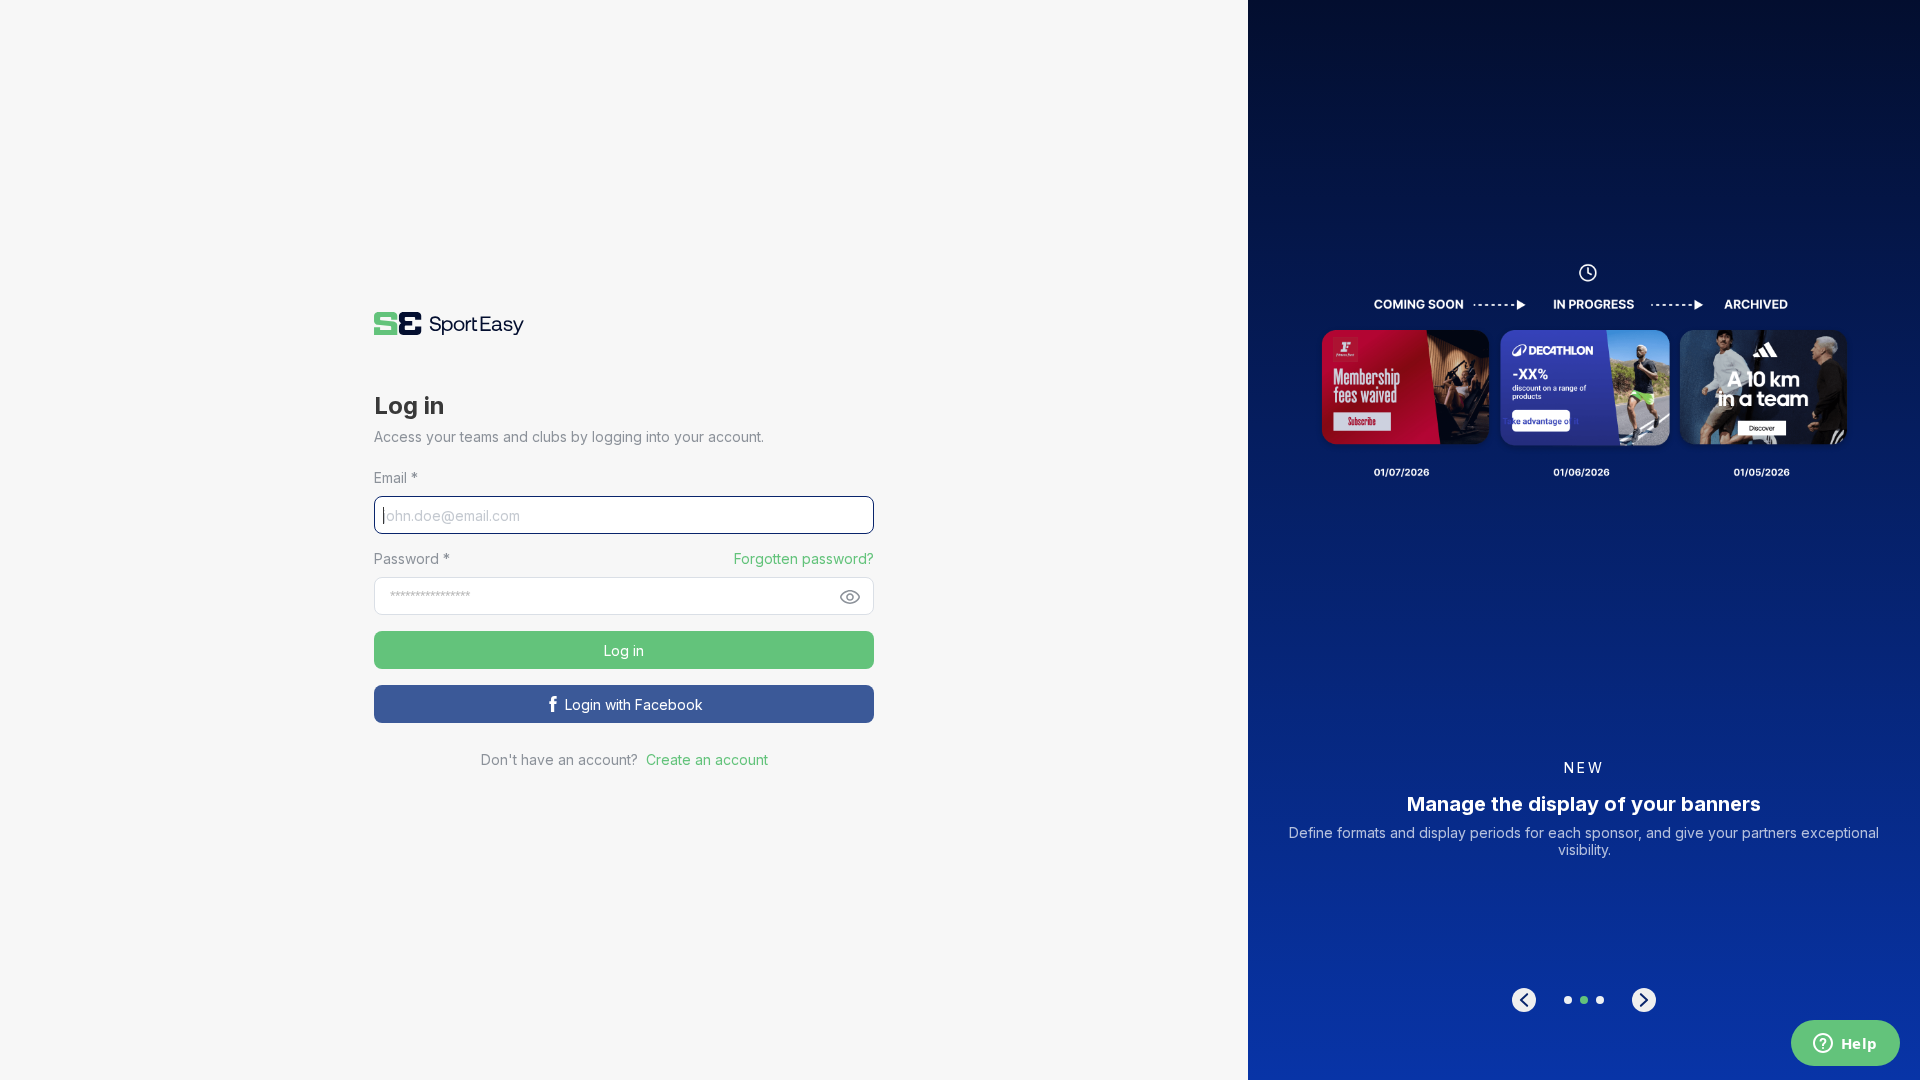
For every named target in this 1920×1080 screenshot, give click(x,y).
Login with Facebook (634, 704)
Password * (412, 558)
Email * (396, 477)
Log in (624, 650)
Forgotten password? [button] (804, 558)
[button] (449, 323)
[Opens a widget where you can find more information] (1845, 1045)
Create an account (707, 759)
